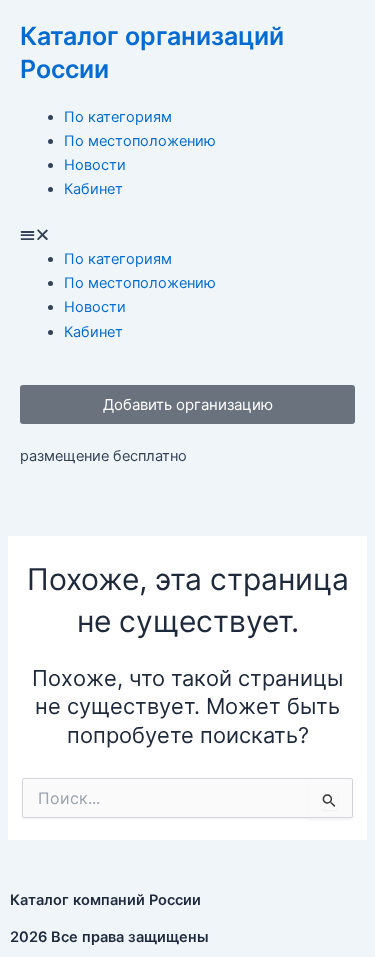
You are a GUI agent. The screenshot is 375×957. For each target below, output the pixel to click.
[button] (187, 235)
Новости (95, 165)
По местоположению (140, 141)
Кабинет (93, 189)
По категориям (118, 117)
